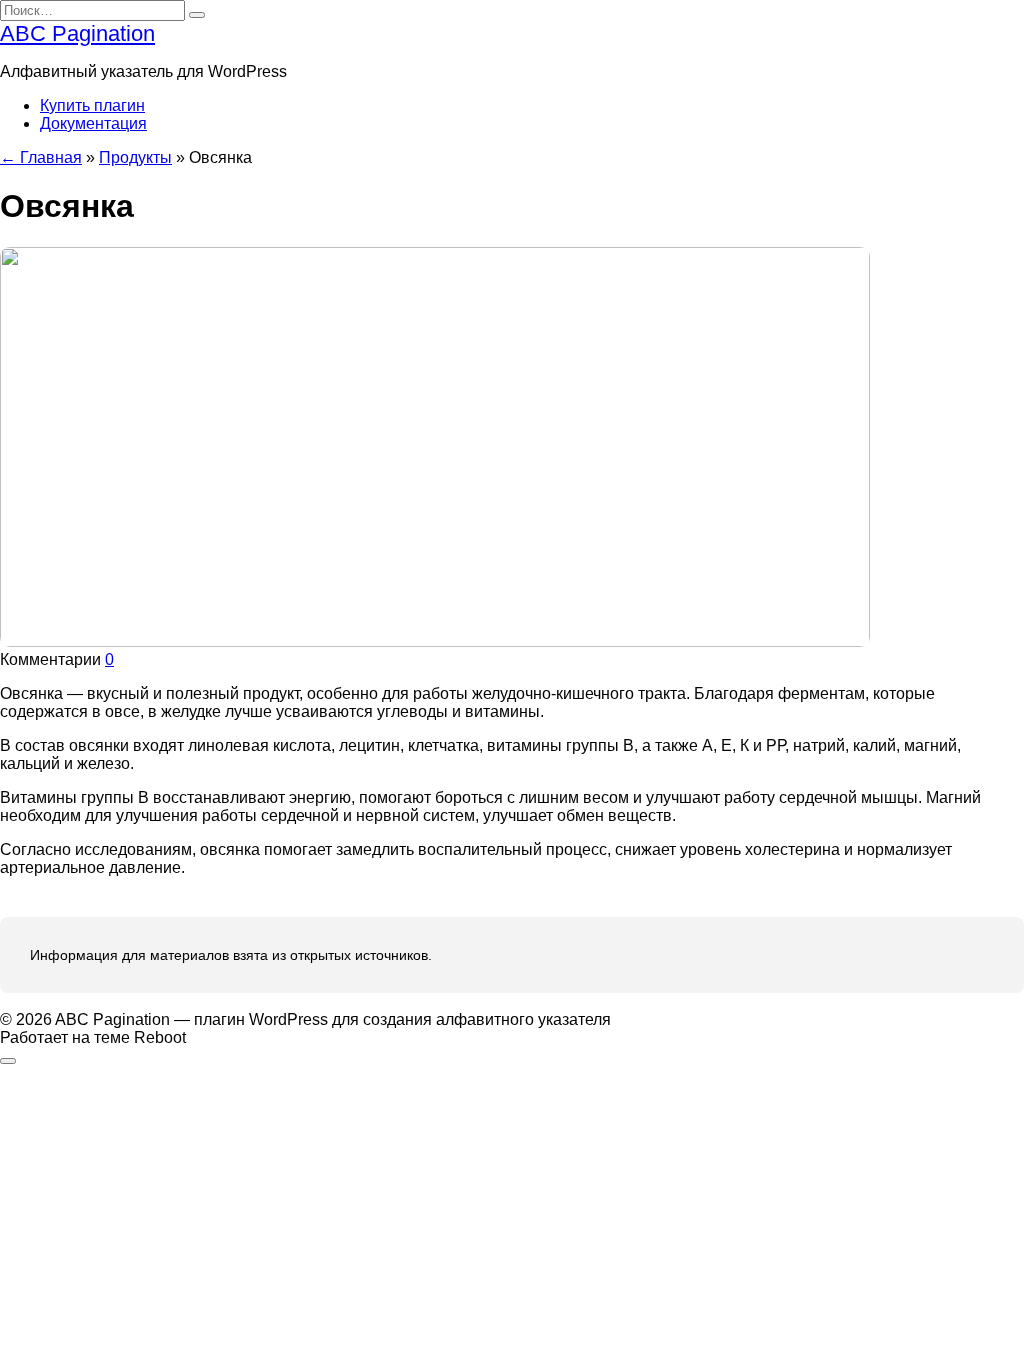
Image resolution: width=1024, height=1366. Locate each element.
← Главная (41, 157)
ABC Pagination (77, 33)
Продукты (135, 157)
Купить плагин (92, 105)
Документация (93, 123)
